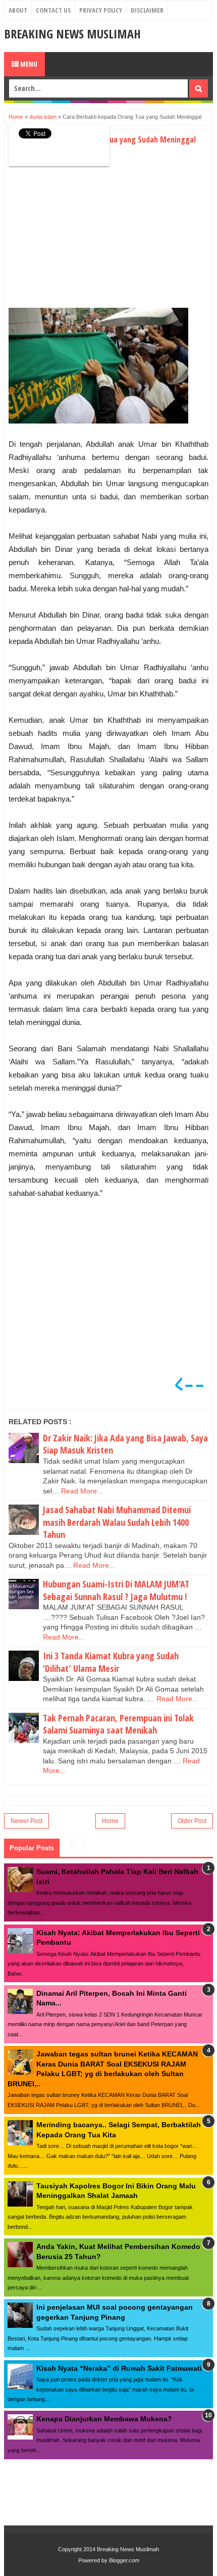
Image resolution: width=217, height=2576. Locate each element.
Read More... (82, 1491)
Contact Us (53, 10)
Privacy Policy (101, 10)
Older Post (192, 1821)
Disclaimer (147, 10)
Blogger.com (124, 2560)
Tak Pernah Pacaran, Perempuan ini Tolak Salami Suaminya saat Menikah (118, 1724)
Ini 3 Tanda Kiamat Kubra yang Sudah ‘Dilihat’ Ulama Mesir (111, 1662)
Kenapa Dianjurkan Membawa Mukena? (104, 2419)
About (18, 10)
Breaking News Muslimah (72, 34)
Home (110, 1821)
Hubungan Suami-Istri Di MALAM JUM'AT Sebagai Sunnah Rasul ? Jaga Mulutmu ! (116, 1590)
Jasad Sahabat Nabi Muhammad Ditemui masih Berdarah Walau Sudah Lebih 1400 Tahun (117, 1522)
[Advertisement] (93, 233)
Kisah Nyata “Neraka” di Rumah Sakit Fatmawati (119, 2368)
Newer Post (26, 1821)
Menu (28, 64)
